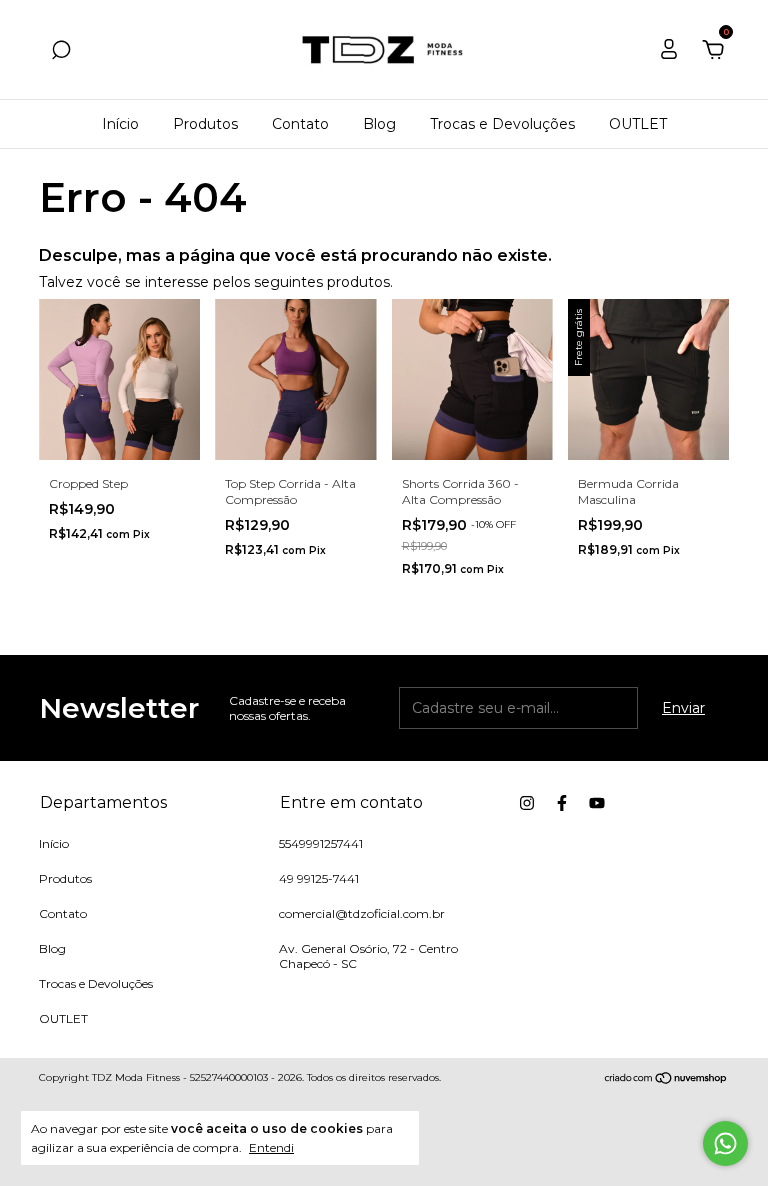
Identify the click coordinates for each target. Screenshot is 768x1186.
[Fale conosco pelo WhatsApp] (725, 1143)
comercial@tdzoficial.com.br (362, 913)
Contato (300, 124)
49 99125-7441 (319, 878)
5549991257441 (321, 843)
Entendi (271, 1147)
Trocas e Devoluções (502, 124)
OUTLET (638, 124)
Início (120, 124)
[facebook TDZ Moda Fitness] (562, 803)
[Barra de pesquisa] (61, 53)
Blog (379, 124)
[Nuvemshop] (666, 1080)
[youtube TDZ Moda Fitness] (597, 803)
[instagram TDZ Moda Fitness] (527, 803)
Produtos (205, 124)
